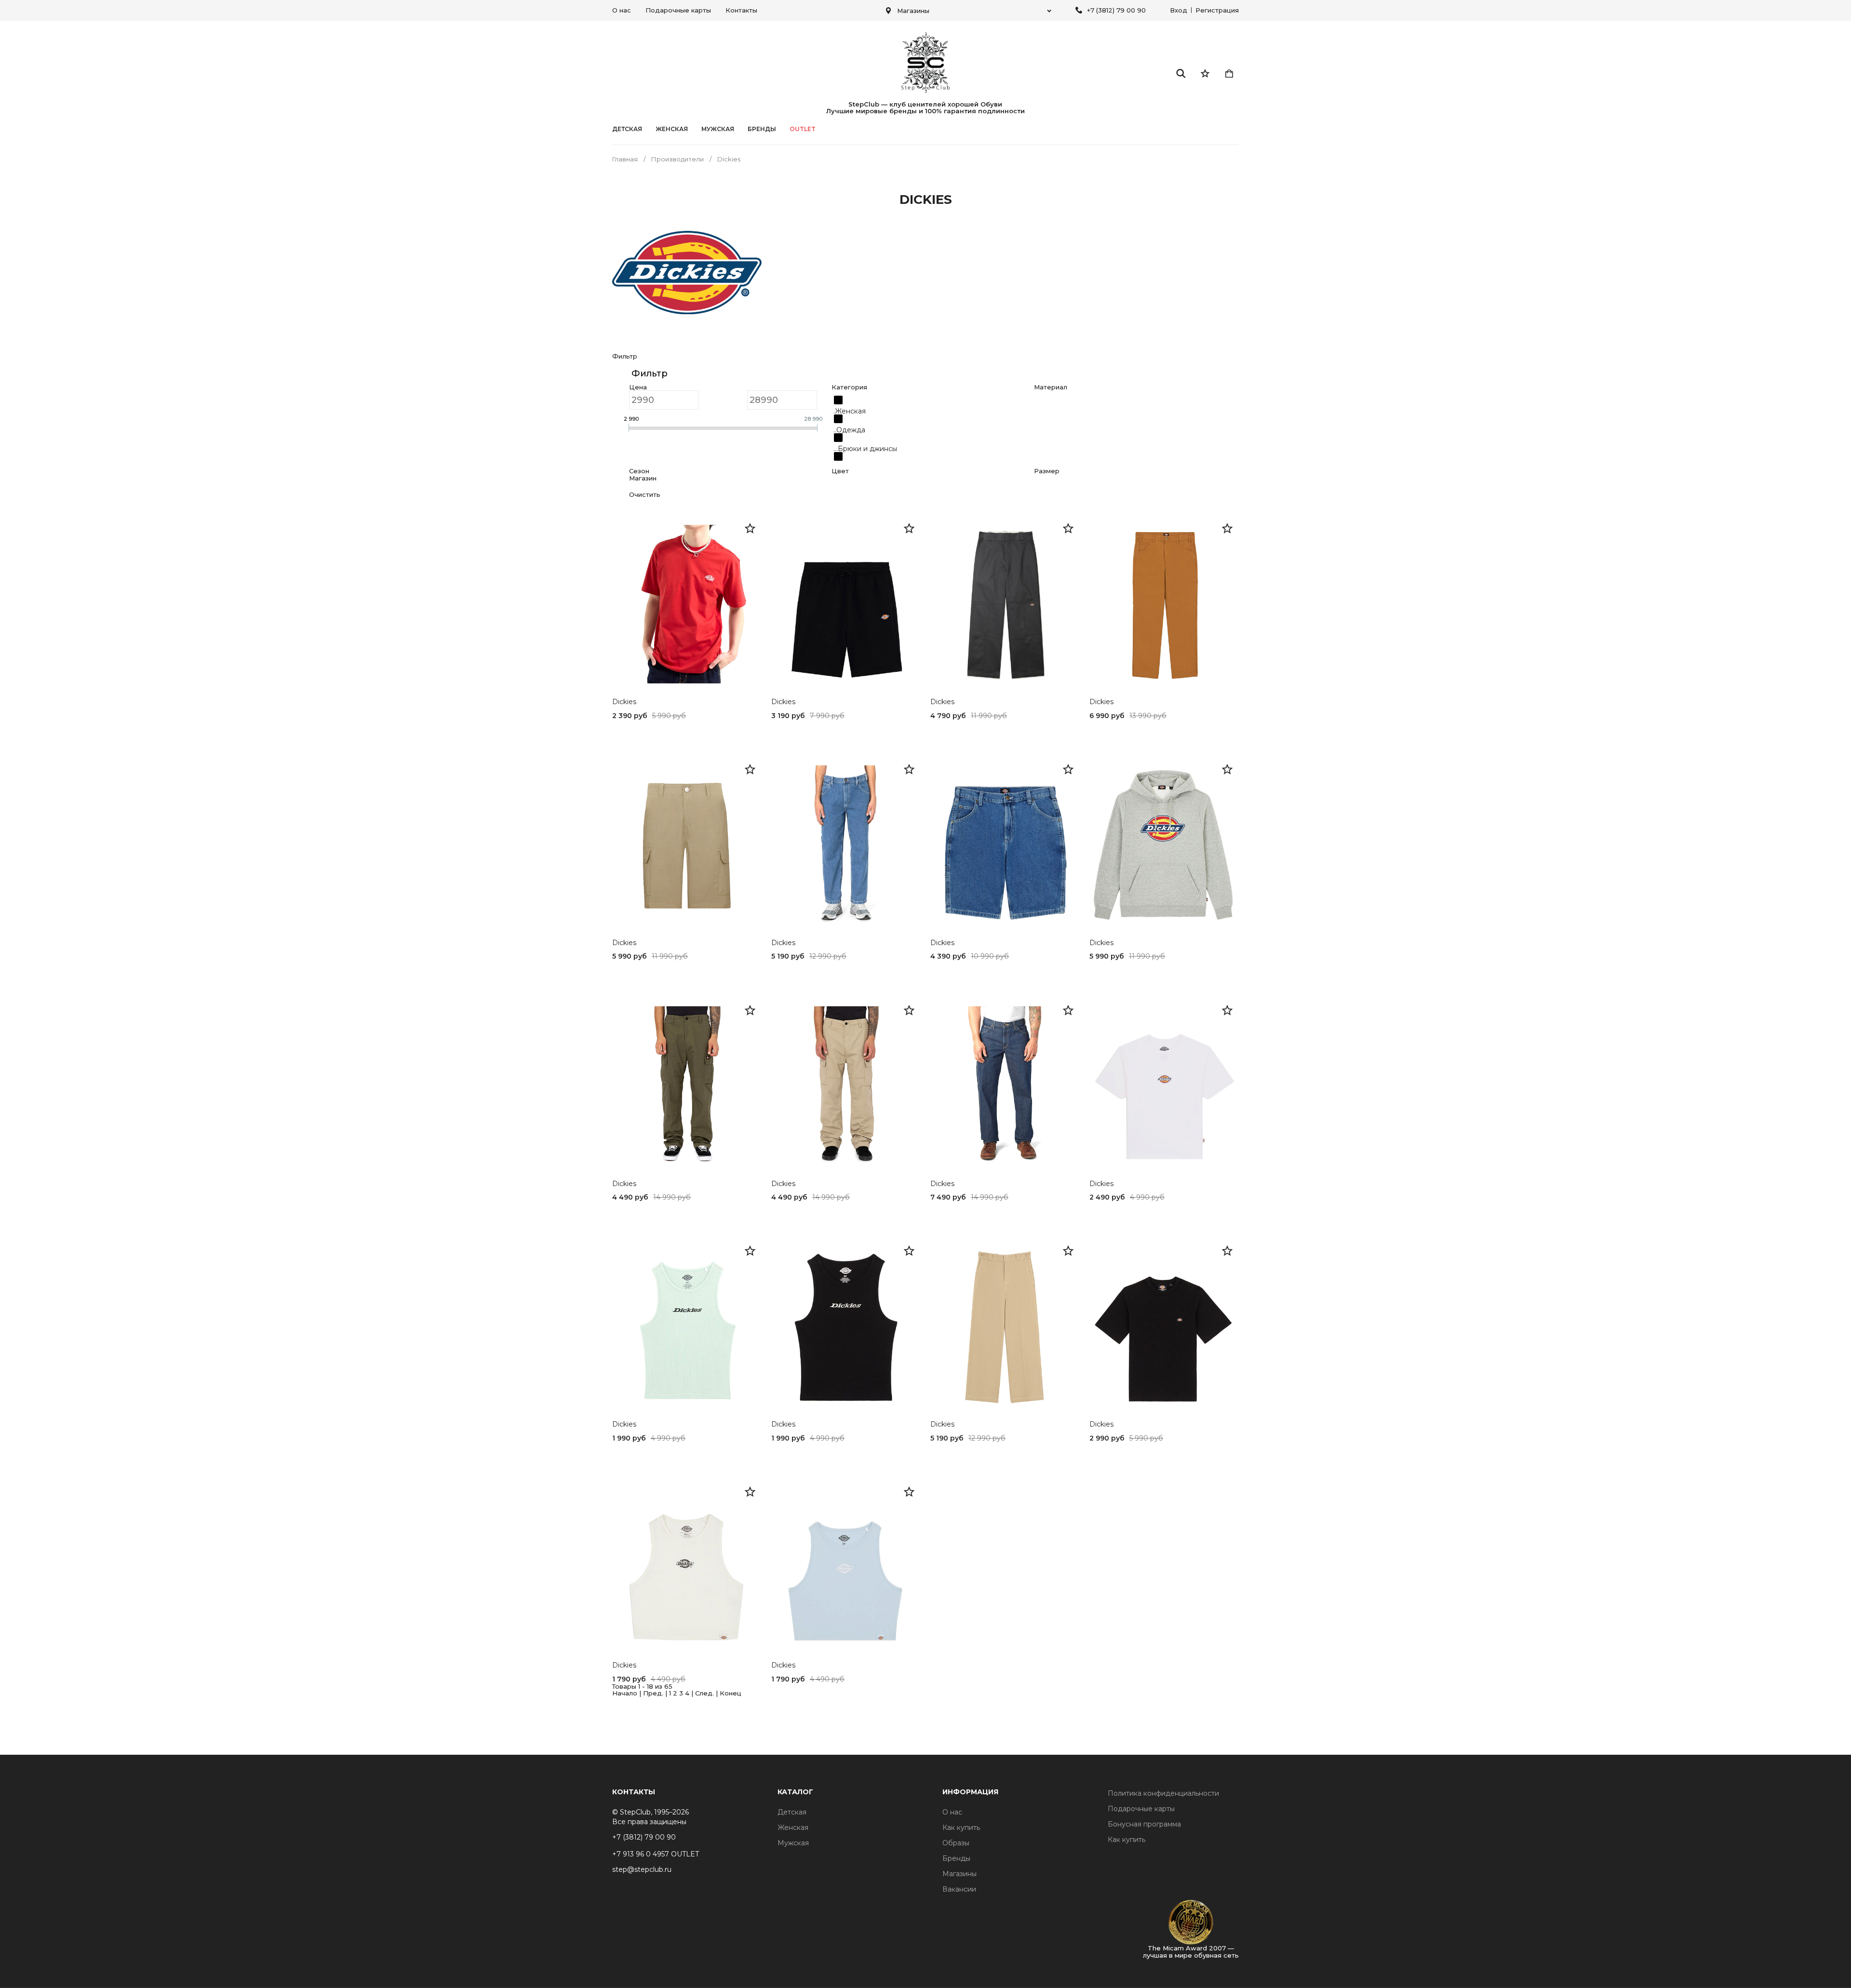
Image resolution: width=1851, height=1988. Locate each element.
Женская (672, 129)
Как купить (961, 1828)
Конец (731, 1693)
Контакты (741, 10)
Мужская (718, 129)
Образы (956, 1843)
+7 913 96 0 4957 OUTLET (656, 1854)
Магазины (959, 1874)
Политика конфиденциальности (1163, 1793)
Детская (627, 129)
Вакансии (959, 1889)
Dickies (624, 702)
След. (704, 1693)
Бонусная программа (1144, 1824)
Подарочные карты (678, 10)
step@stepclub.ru (642, 1869)
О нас (622, 10)
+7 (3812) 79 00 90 (1116, 10)
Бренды (956, 1858)
